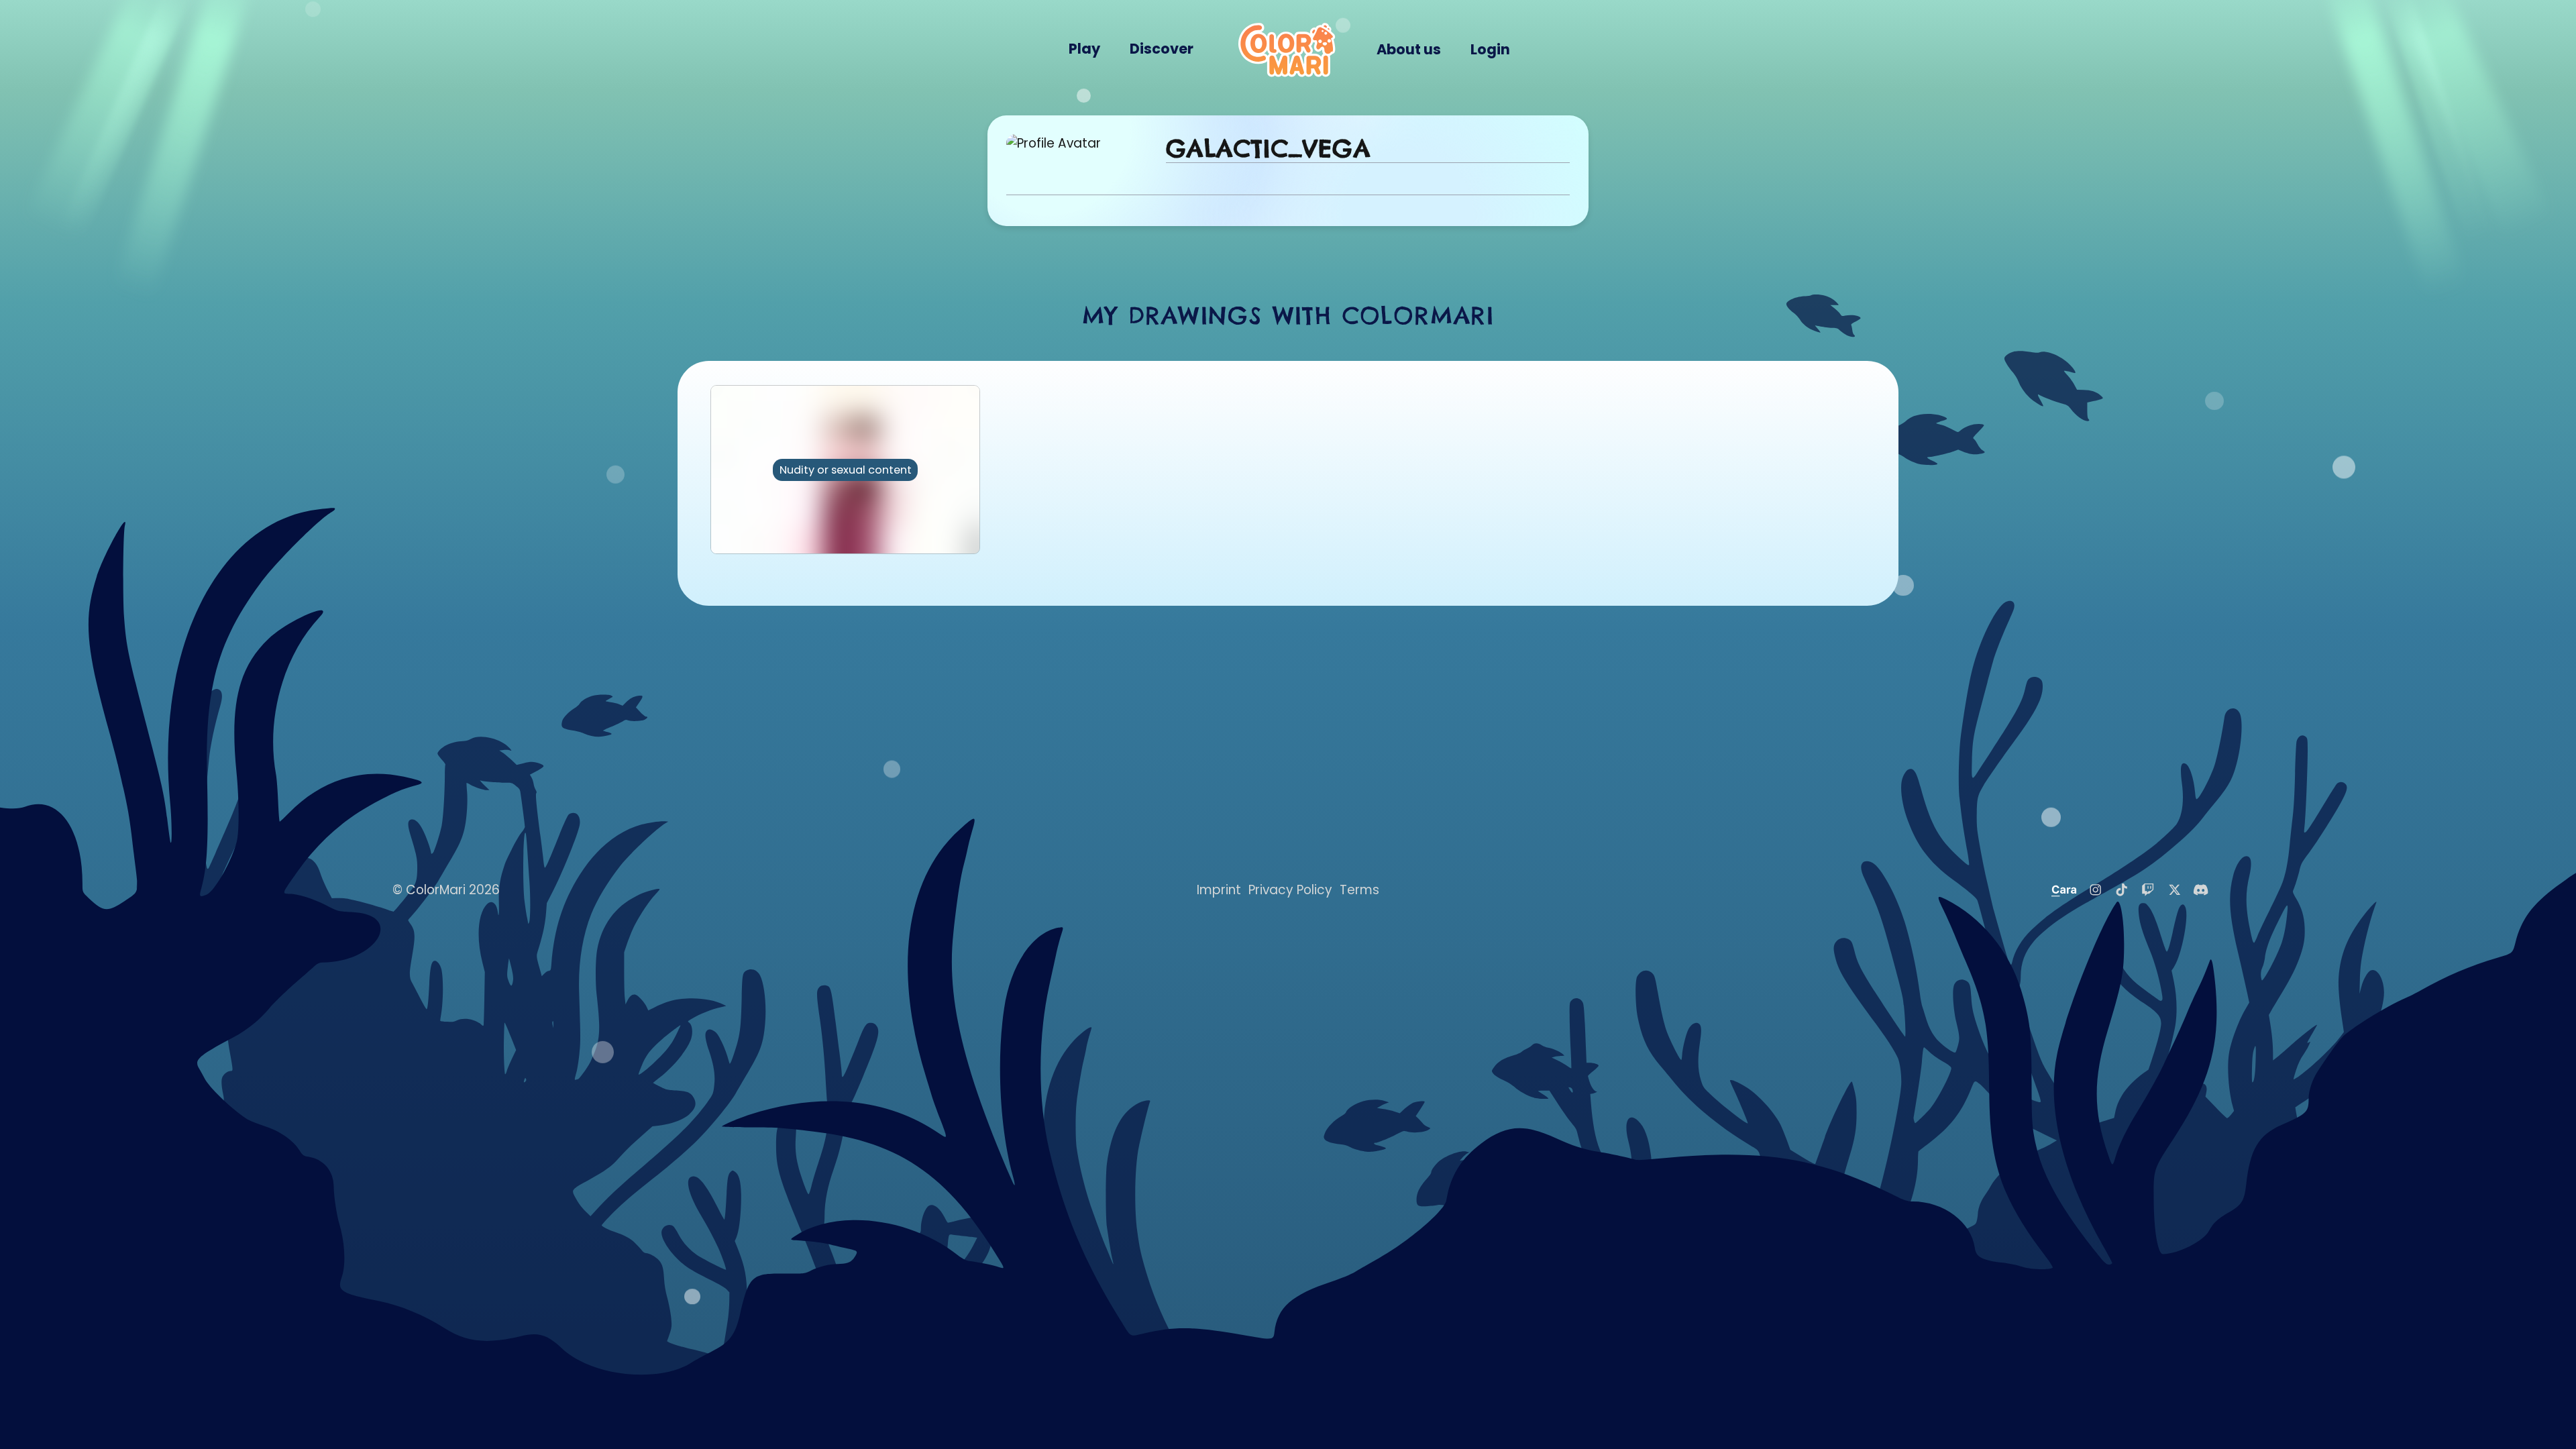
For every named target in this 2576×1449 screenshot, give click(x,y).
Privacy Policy (1290, 890)
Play (1084, 49)
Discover (1162, 49)
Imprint (1219, 890)
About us (1409, 49)
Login (1490, 49)
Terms (1359, 890)
